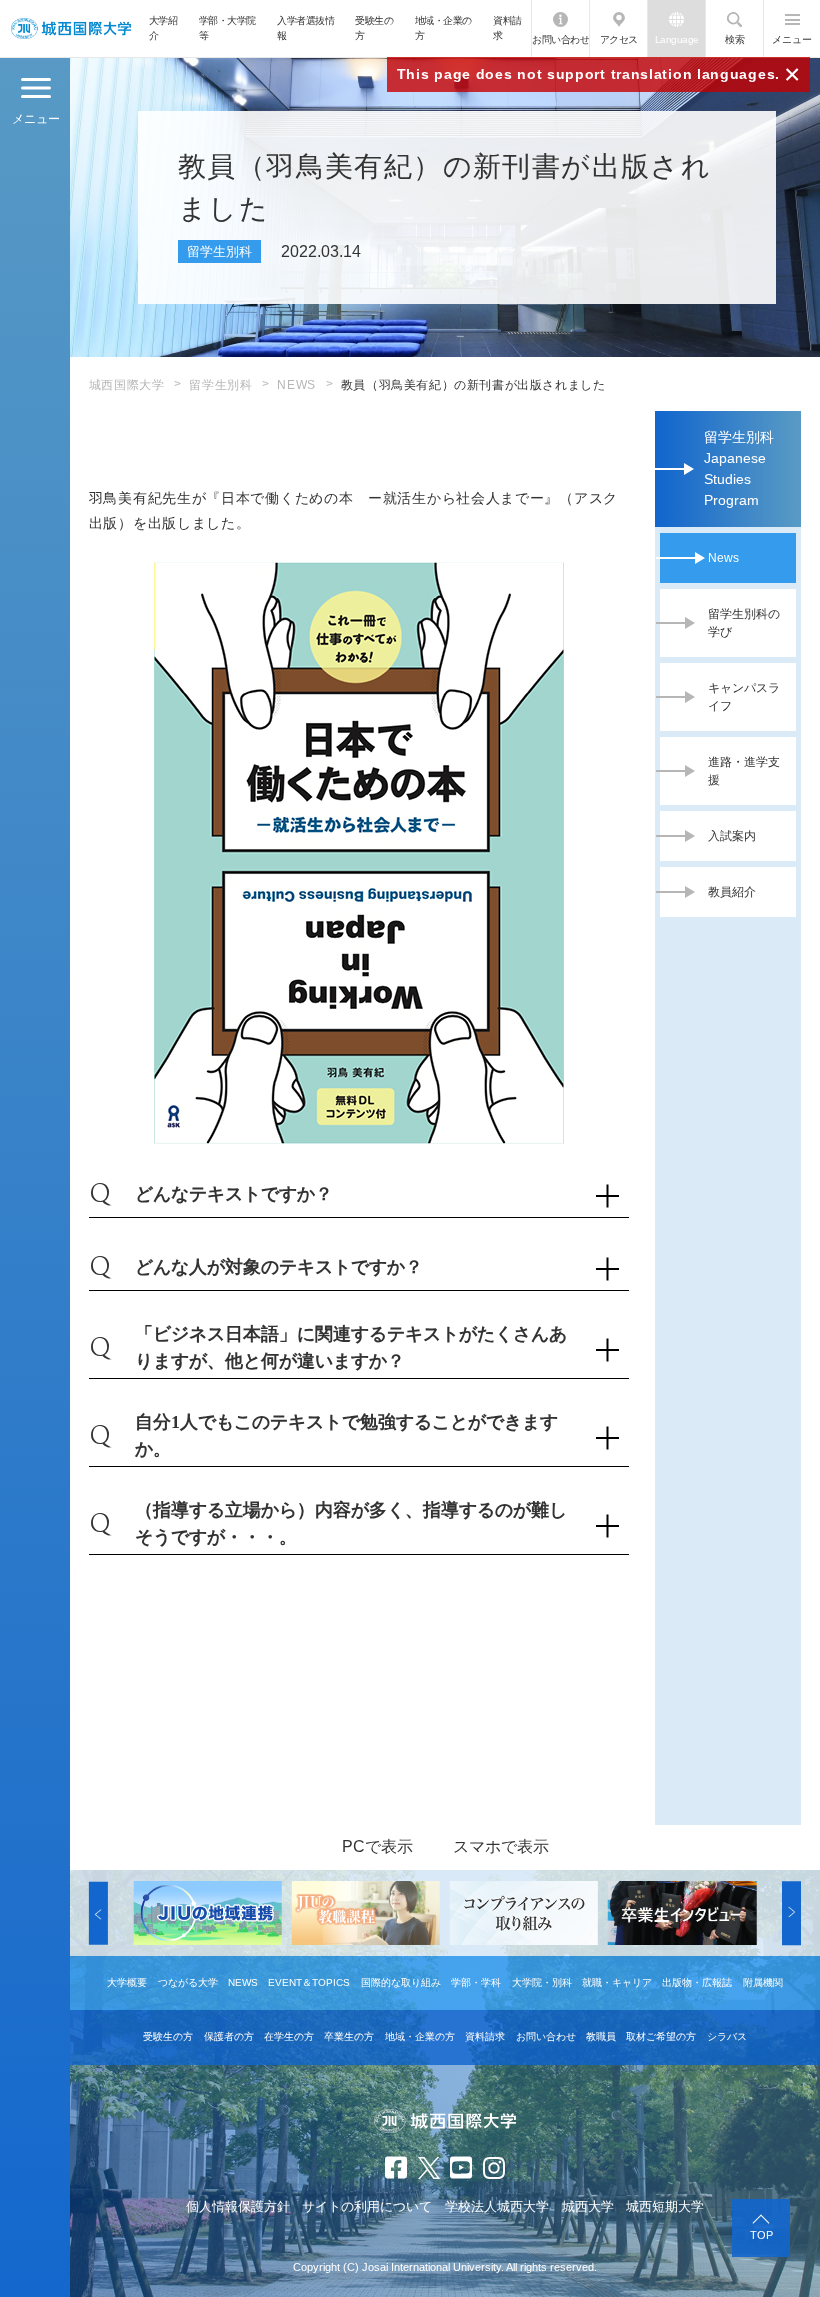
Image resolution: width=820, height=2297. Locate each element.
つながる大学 (188, 1982)
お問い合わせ (560, 39)
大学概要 (127, 1982)
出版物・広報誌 (697, 1982)
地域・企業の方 (443, 28)
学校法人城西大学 (497, 2206)
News (723, 558)
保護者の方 (229, 2036)
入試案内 (732, 836)
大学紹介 (163, 28)
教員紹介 (732, 892)
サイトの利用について (367, 2206)
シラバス (727, 2036)
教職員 (601, 2036)
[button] (98, 1912)
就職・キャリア (617, 1982)
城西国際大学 (127, 385)
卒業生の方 (349, 2036)
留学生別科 (220, 385)
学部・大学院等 (227, 28)
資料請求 (507, 28)
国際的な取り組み (401, 1982)
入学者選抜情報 (305, 28)
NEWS (296, 385)
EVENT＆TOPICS (309, 1982)
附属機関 (763, 1982)
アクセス (619, 39)
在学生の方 (289, 2036)
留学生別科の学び (744, 623)
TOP (761, 2235)
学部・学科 (476, 1982)
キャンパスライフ (744, 697)
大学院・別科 (542, 1982)
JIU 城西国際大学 (70, 28)
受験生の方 (374, 28)
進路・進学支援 (744, 771)
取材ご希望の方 (661, 2036)
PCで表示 (377, 1846)
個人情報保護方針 (238, 2206)
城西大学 (588, 2206)
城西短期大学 (665, 2206)
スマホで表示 (501, 1846)
